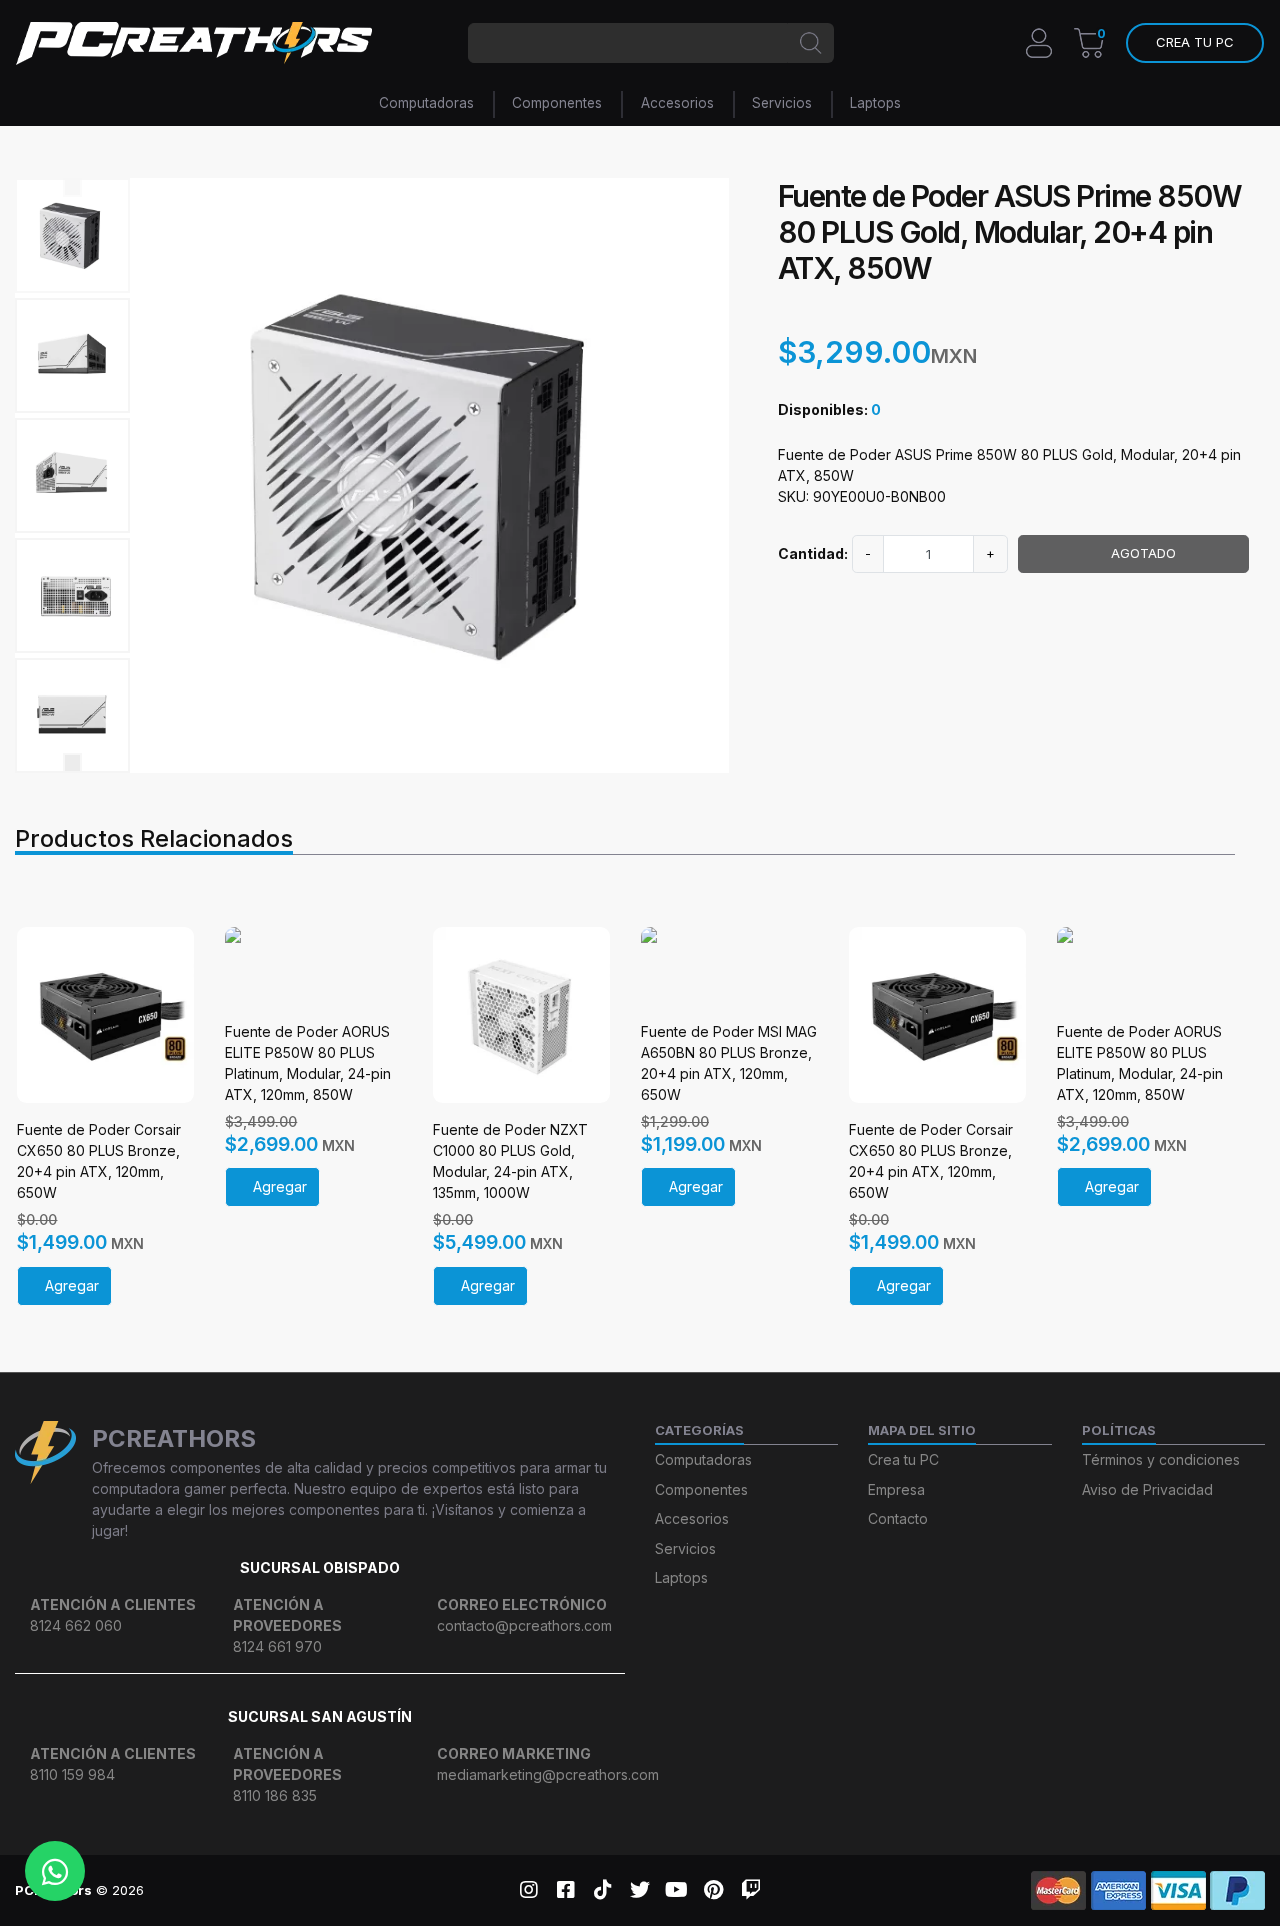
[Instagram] (528, 1890)
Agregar (72, 1285)
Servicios (782, 103)
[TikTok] (602, 1890)
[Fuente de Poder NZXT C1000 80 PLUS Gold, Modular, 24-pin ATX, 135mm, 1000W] (521, 1015)
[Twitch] (750, 1890)
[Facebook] (565, 1890)
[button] (1195, 43)
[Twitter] (639, 1890)
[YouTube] (676, 1890)
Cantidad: (813, 553)
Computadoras (426, 103)
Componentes (557, 103)
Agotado (1143, 553)
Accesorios (677, 103)
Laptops (875, 103)
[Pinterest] (713, 1890)
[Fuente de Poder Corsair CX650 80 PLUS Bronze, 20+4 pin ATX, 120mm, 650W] (105, 1015)
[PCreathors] (194, 43)
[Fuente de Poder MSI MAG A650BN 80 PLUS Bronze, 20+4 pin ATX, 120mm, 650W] (729, 966)
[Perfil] (1039, 41)
